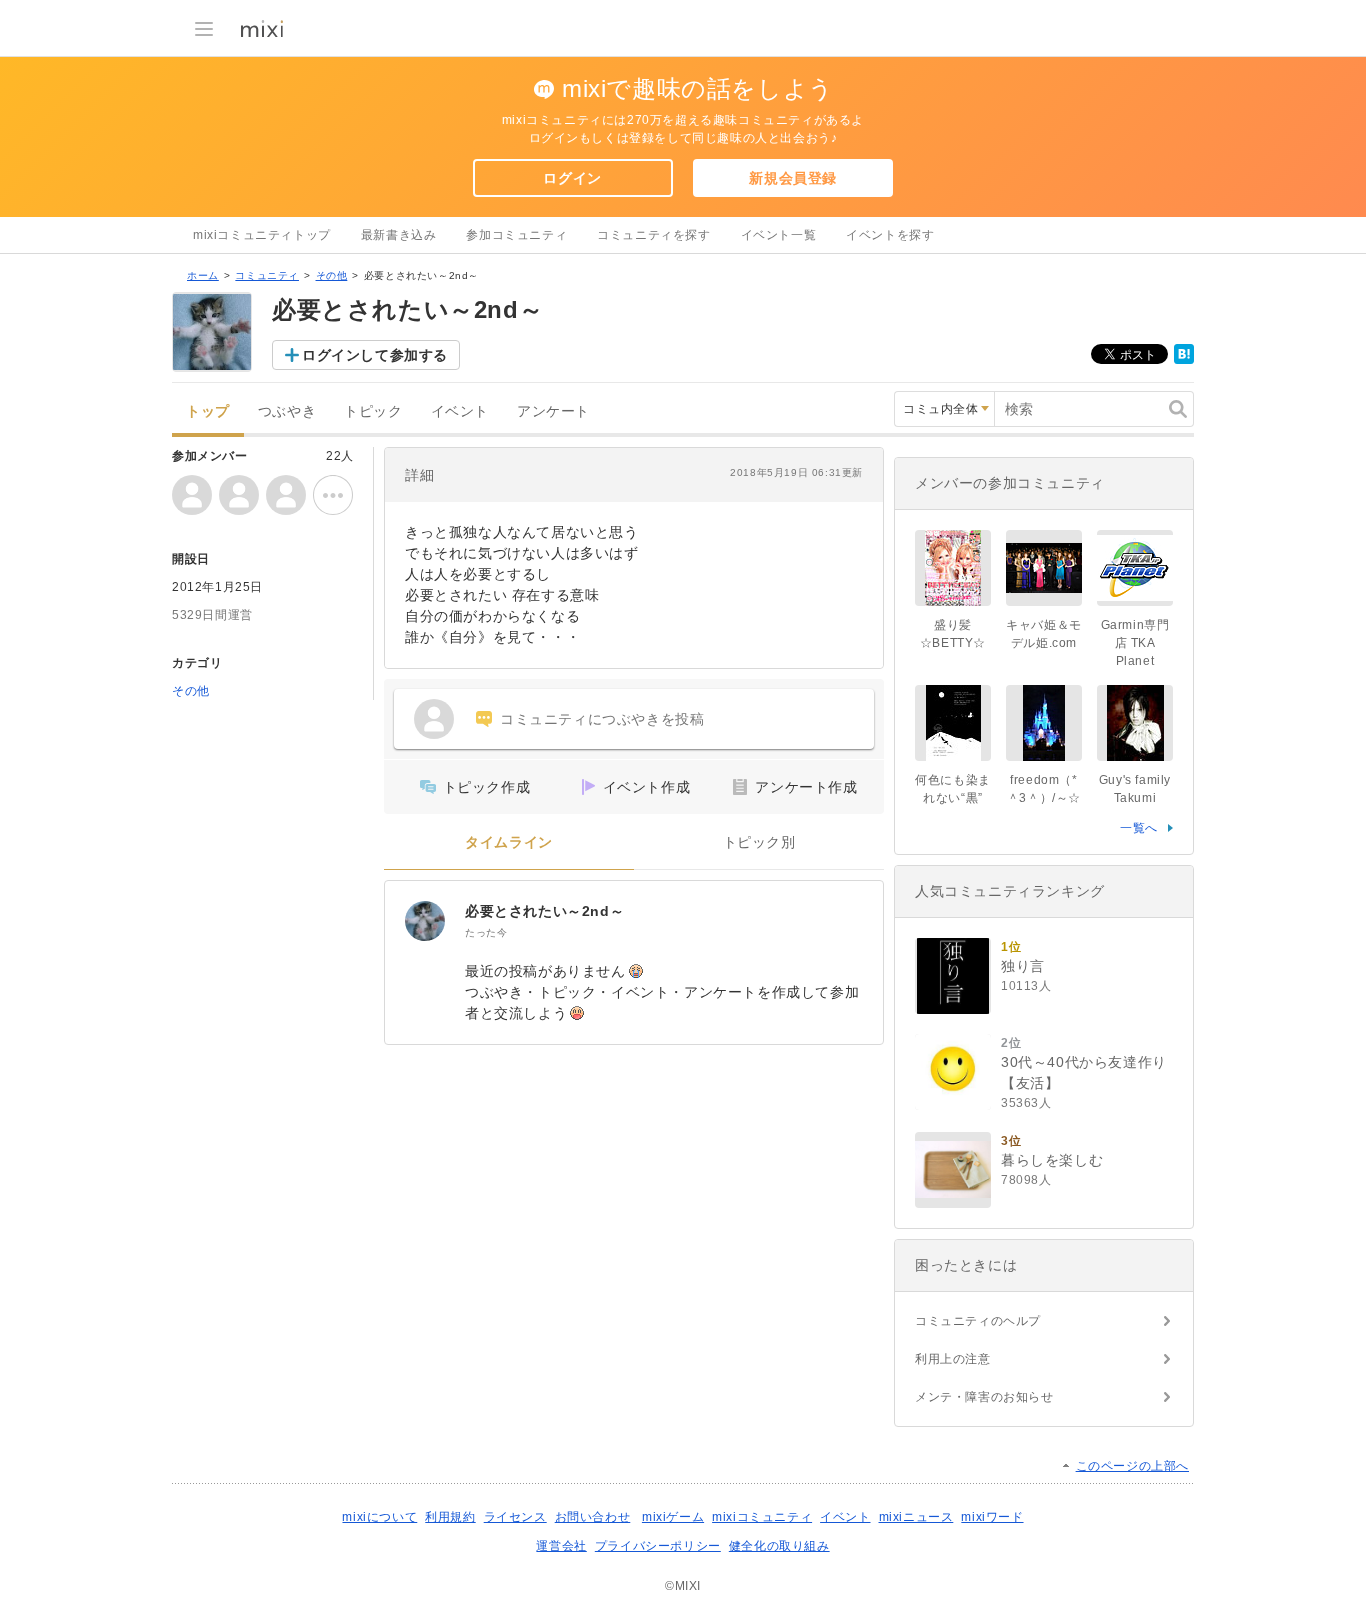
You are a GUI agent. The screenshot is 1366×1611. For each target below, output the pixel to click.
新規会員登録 (793, 178)
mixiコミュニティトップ (262, 235)
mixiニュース (916, 1517)
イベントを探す (890, 235)
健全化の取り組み (779, 1546)
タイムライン (509, 842)
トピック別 (759, 842)
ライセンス (515, 1517)
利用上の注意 (953, 1359)
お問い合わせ (593, 1517)
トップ (208, 411)
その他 (332, 275)
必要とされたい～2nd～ (544, 911)
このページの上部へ (1132, 1466)
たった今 (486, 932)
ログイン (572, 178)
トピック (373, 411)
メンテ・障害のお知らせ (984, 1397)
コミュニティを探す (653, 235)
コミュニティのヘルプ (978, 1321)
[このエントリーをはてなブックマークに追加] (1184, 360)
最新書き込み (399, 235)
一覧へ (1139, 828)
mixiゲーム (673, 1517)
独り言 (1023, 966)
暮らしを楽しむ (1052, 1160)
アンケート (553, 411)
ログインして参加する (375, 355)
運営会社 (561, 1546)
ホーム (203, 275)
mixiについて (379, 1517)
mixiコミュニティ (762, 1517)
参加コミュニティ (516, 235)
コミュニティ (267, 275)
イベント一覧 (779, 235)
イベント (460, 411)
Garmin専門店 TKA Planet (1135, 643)
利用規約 (450, 1517)
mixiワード (992, 1517)
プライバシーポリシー (658, 1546)
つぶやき (287, 411)
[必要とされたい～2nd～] (425, 921)
